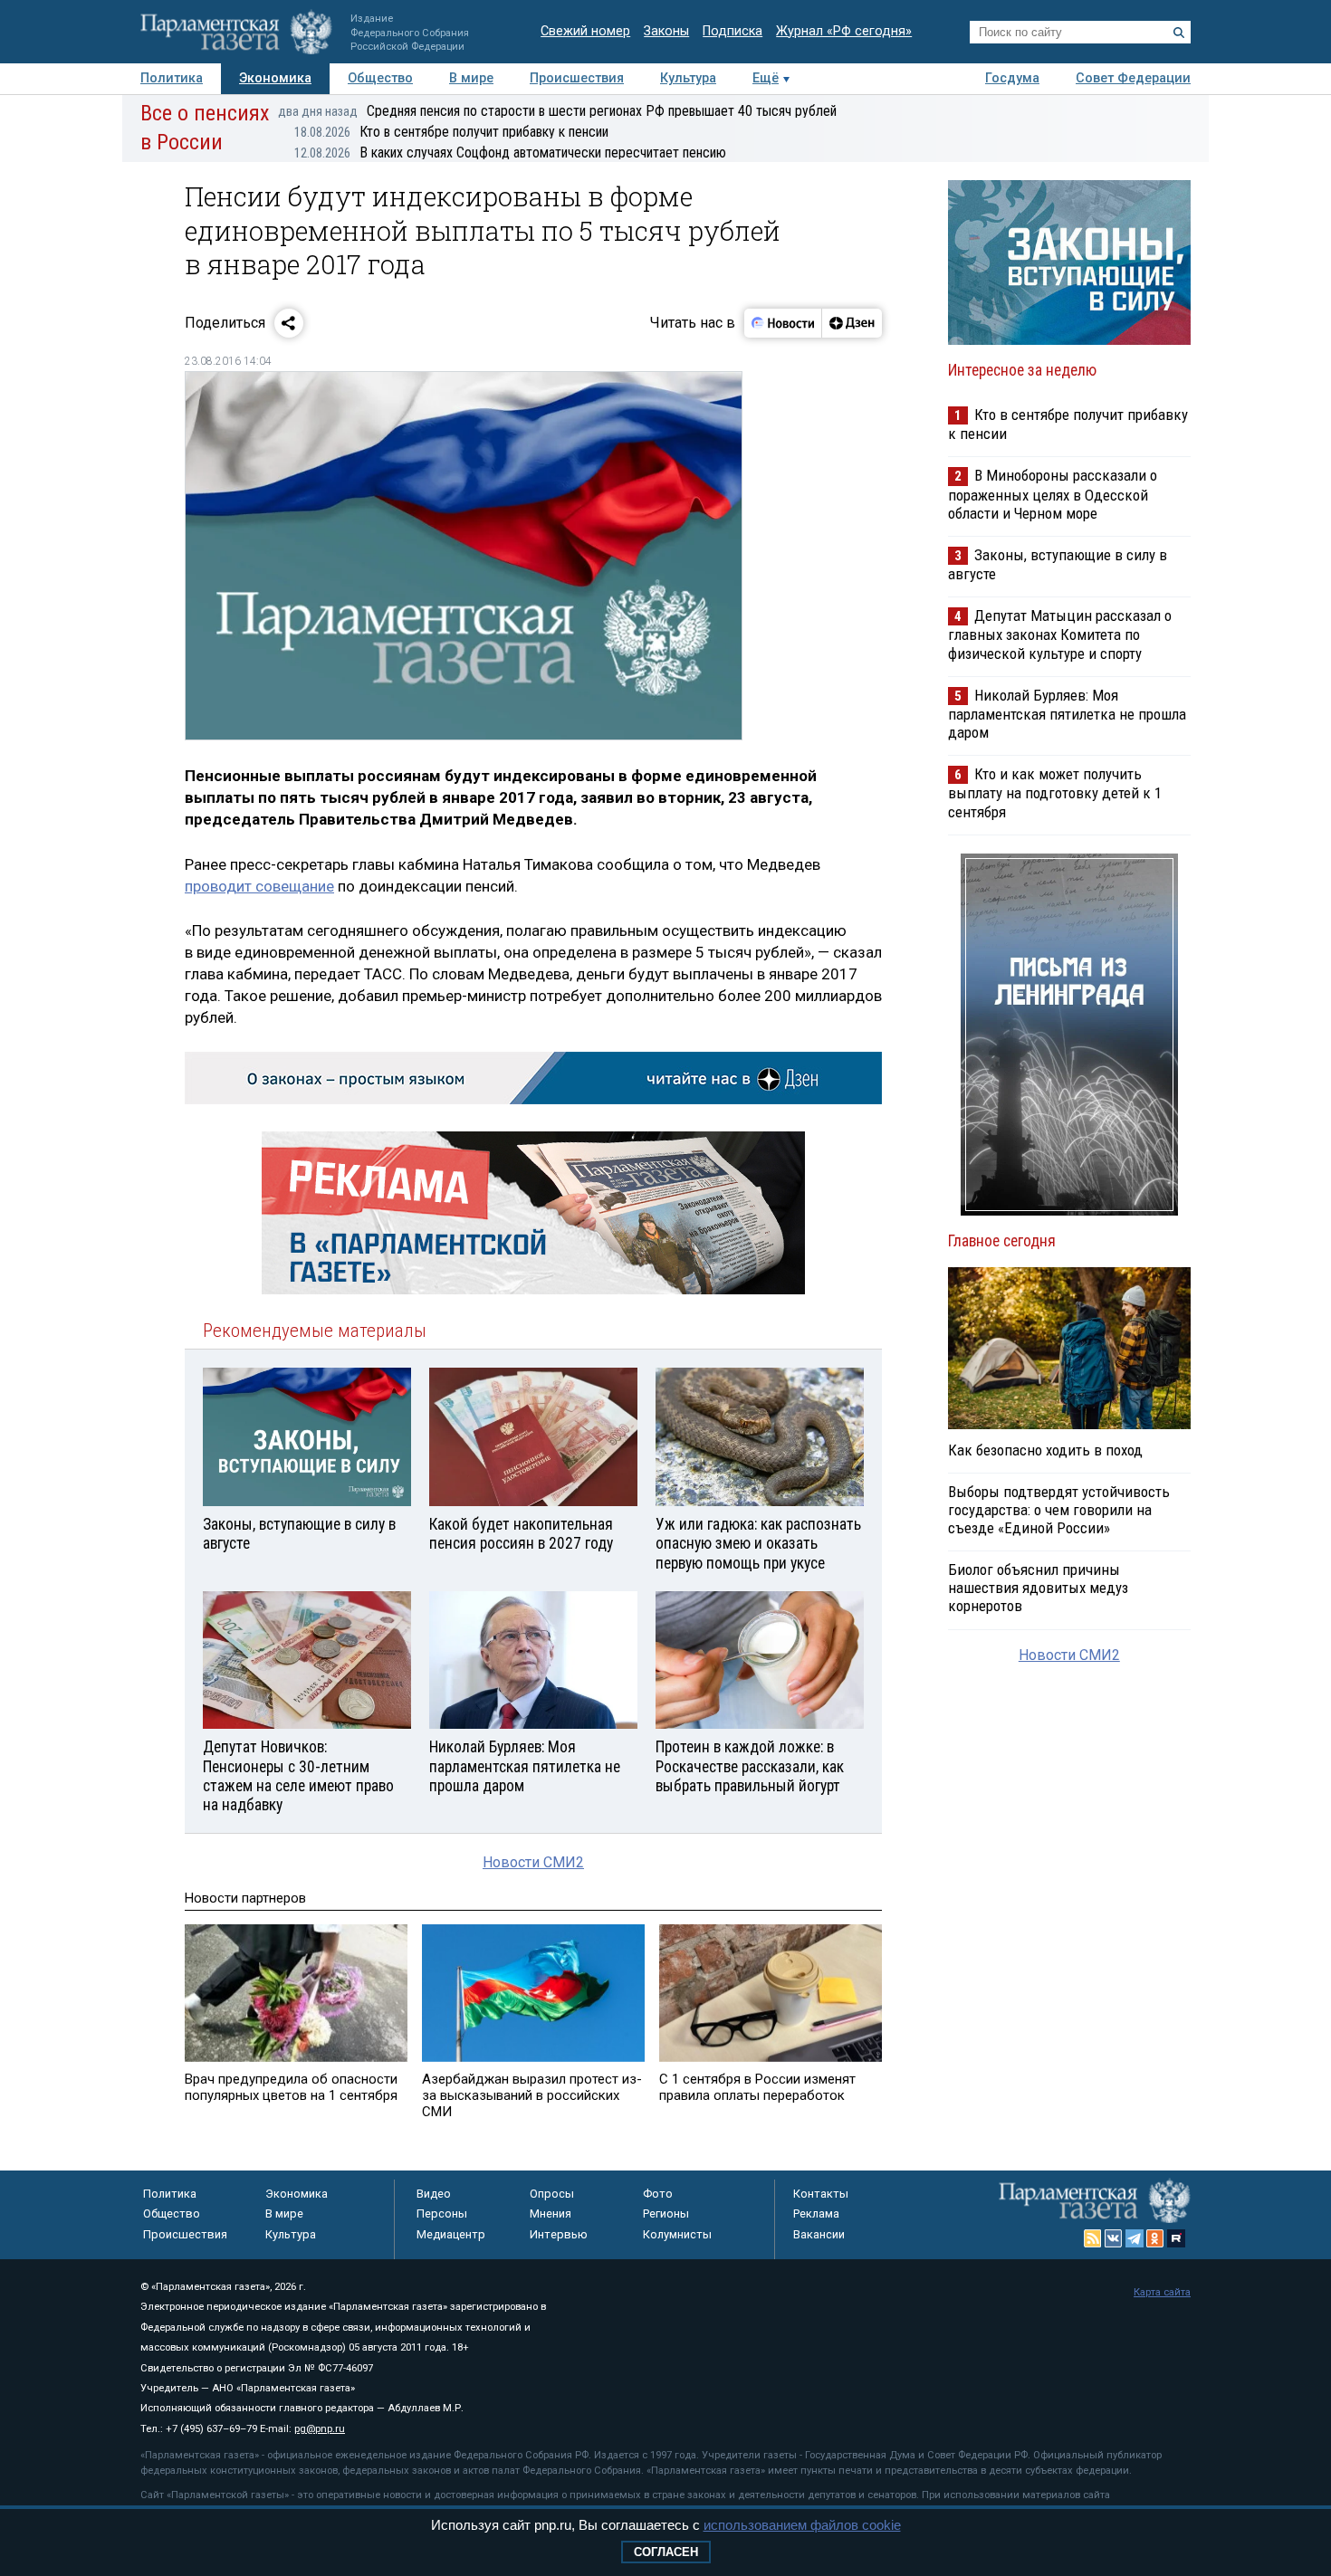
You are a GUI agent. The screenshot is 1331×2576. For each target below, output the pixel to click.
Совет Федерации (1133, 78)
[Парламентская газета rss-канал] (1093, 2238)
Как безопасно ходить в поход (1045, 1450)
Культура (688, 78)
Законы (666, 31)
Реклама (816, 2213)
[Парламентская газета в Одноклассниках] (1155, 2238)
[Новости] (783, 323)
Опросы (552, 2194)
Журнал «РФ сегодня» (844, 31)
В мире (471, 78)
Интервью (559, 2234)
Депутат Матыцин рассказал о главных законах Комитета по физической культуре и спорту (1060, 634)
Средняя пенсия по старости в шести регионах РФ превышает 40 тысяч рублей (557, 111)
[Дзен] (852, 323)
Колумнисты (677, 2234)
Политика (172, 78)
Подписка (733, 31)
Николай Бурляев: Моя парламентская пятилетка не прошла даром (1067, 714)
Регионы (666, 2213)
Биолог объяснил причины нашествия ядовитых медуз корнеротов (1038, 1588)
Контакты (821, 2194)
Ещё (766, 78)
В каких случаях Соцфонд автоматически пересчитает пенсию (510, 153)
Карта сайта (1162, 2292)
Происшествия (577, 78)
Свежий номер (585, 31)
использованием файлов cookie (802, 2525)
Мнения (551, 2213)
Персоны (442, 2213)
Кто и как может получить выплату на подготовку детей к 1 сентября (1055, 792)
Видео (434, 2194)
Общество (380, 78)
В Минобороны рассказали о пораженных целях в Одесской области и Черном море (1053, 494)
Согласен (666, 2552)
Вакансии (819, 2234)
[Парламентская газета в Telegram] (1135, 2238)
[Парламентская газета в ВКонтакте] (1114, 2238)
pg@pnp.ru (320, 2429)
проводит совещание (259, 886)
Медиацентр (451, 2234)
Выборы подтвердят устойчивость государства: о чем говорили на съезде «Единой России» (1059, 1510)
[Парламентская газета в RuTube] (1176, 2238)
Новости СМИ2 (533, 1862)
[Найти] (1179, 33)
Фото (658, 2194)
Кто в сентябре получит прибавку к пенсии (451, 132)
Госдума (1012, 78)
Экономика (275, 78)
